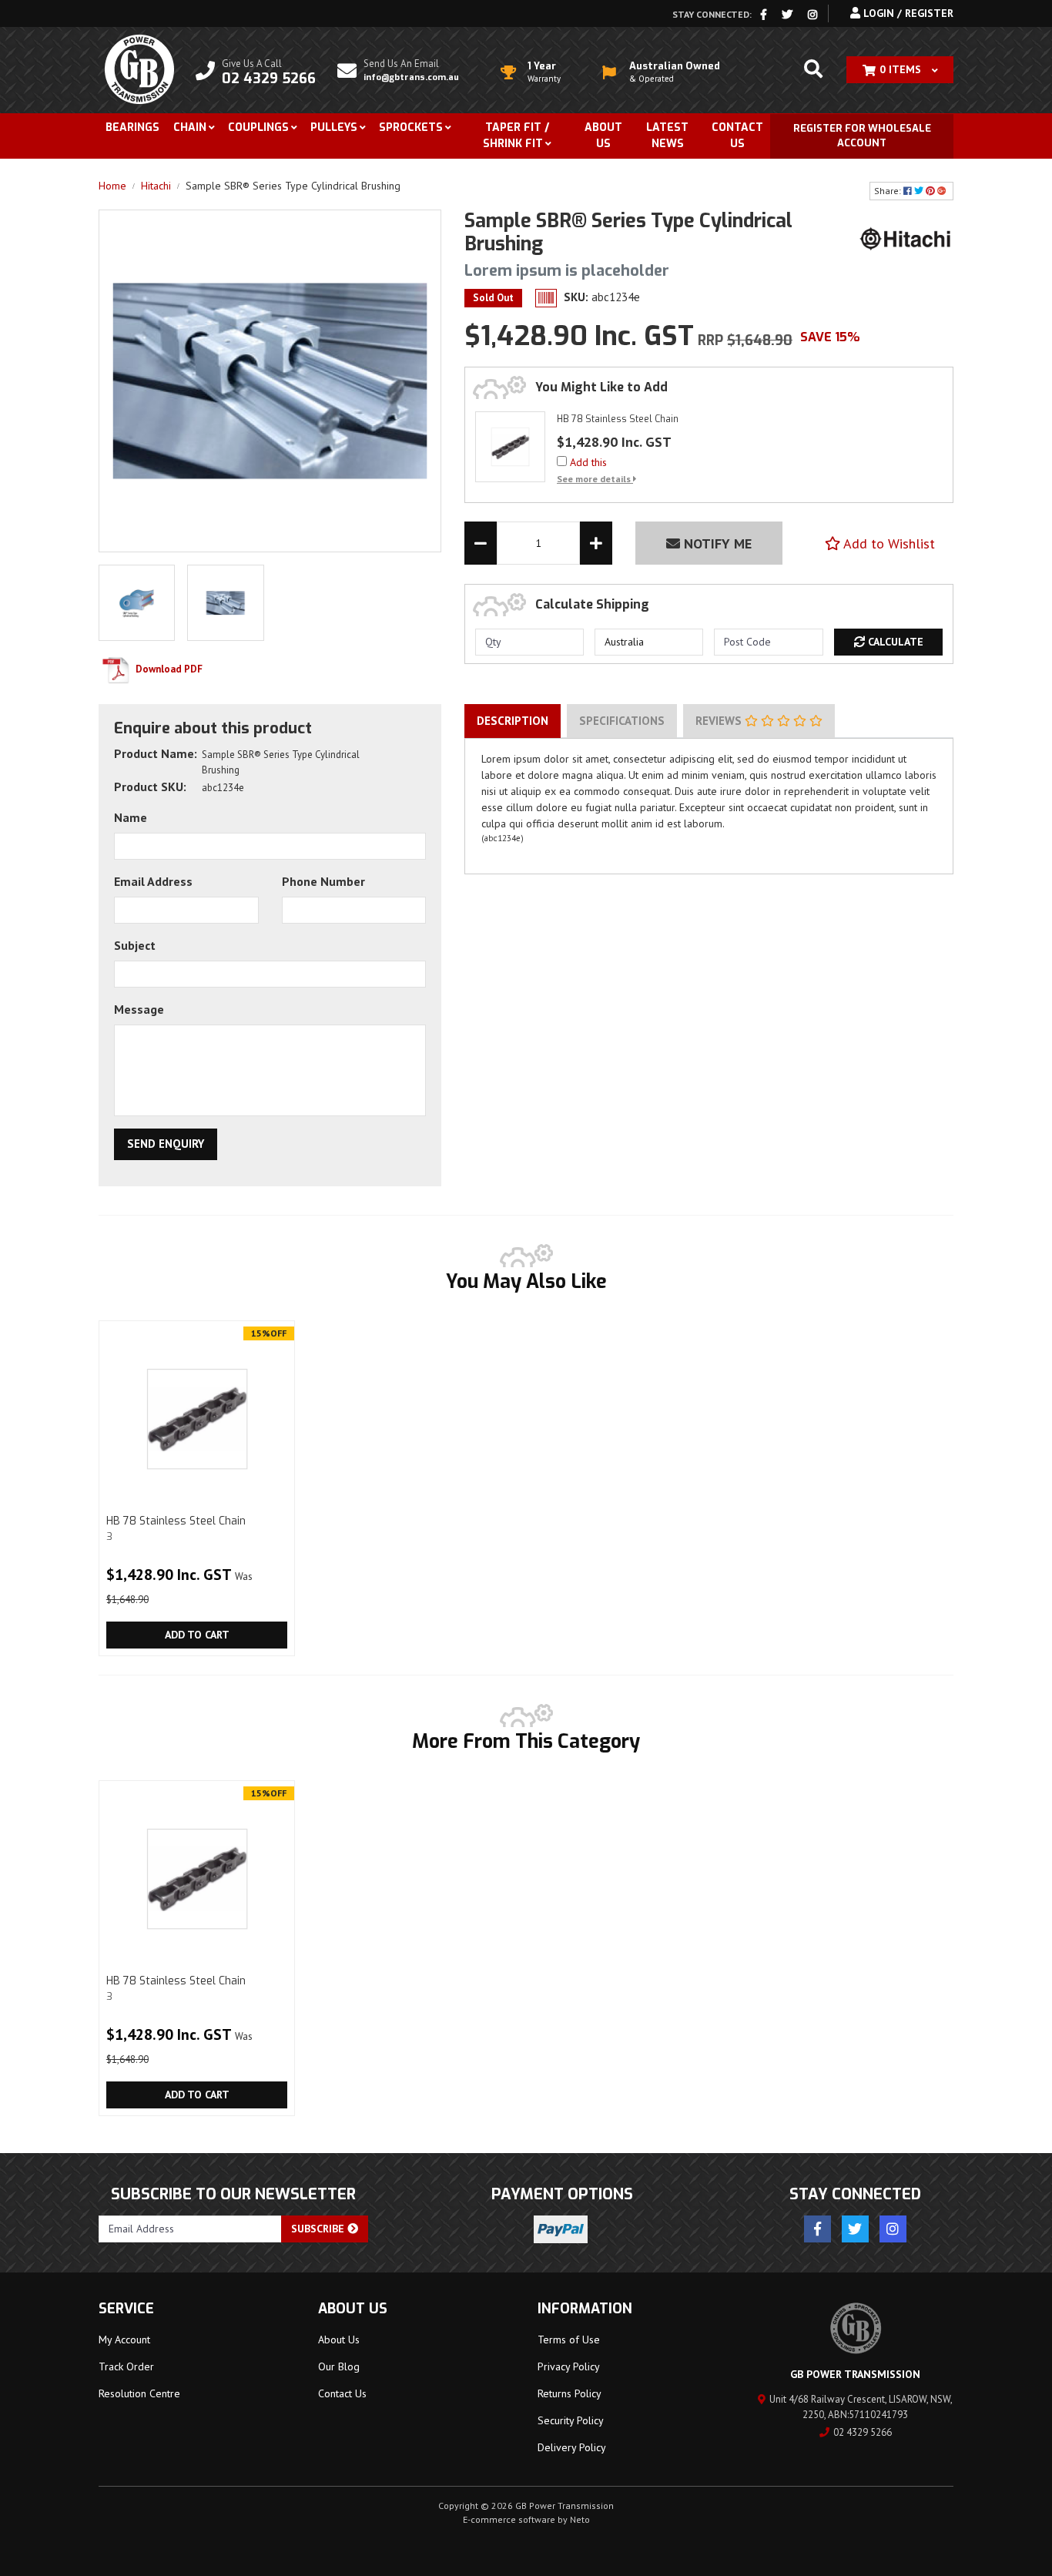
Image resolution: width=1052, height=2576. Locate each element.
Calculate (894, 642)
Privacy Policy (569, 2366)
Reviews (720, 721)
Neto (580, 2519)
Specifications (622, 721)
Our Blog (339, 2366)
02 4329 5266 (863, 2432)
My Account (124, 2340)
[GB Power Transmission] (139, 69)
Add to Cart (197, 1635)
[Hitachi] (906, 238)
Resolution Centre (139, 2393)
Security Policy (571, 2420)
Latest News (667, 136)
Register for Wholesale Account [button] (862, 136)
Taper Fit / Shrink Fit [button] (516, 136)
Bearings (132, 127)
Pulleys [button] (334, 127)
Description (513, 721)
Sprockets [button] (411, 127)
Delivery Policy (572, 2447)
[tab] (513, 721)
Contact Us (737, 136)
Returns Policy (570, 2393)
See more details (595, 479)
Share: (889, 191)
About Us (603, 136)
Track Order (126, 2366)
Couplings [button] (258, 127)
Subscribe (319, 2229)
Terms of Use (569, 2340)
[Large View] (137, 602)
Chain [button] (190, 127)
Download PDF (168, 669)
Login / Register (907, 13)
